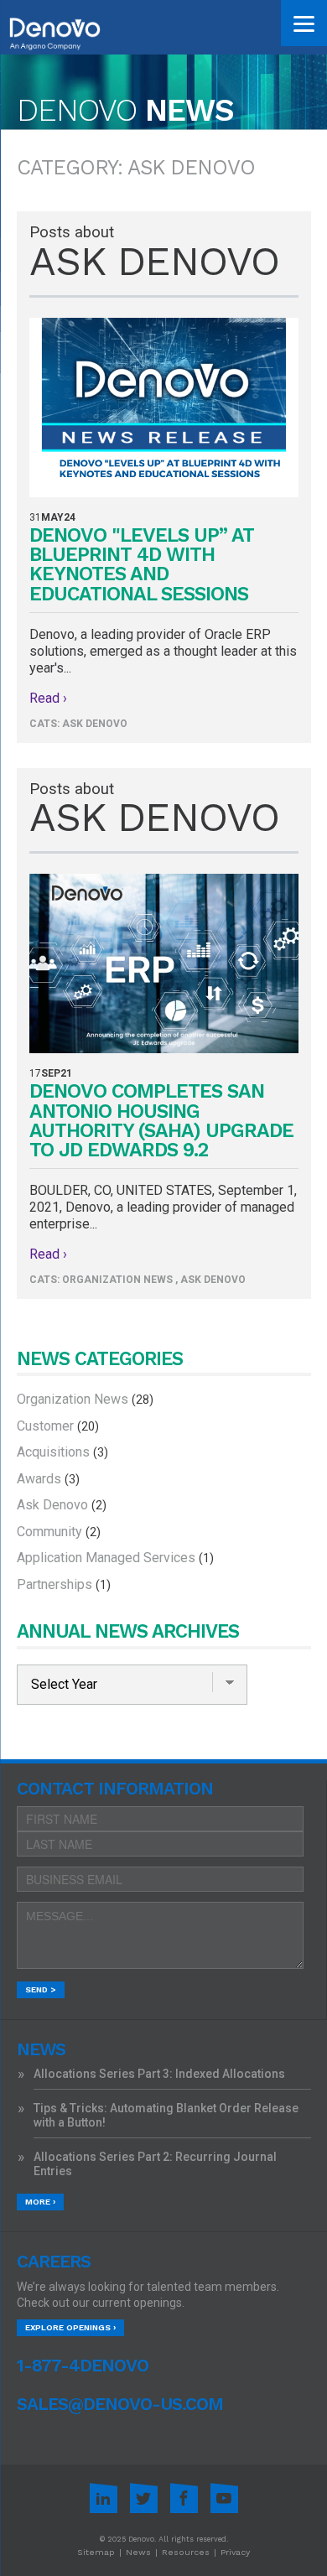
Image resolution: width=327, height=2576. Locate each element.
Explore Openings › (70, 2327)
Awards (48, 1479)
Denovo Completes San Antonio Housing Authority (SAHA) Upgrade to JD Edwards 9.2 (161, 1121)
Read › (48, 698)
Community (59, 1532)
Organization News (117, 1280)
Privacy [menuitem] (235, 2552)
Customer (58, 1426)
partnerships (64, 1584)
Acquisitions (62, 1452)
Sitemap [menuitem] (96, 2552)
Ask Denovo (95, 724)
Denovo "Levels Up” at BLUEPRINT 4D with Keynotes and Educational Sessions (142, 565)
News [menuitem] (138, 2552)
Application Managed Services (115, 1558)
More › (40, 2202)
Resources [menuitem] (186, 2552)
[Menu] (304, 23)
